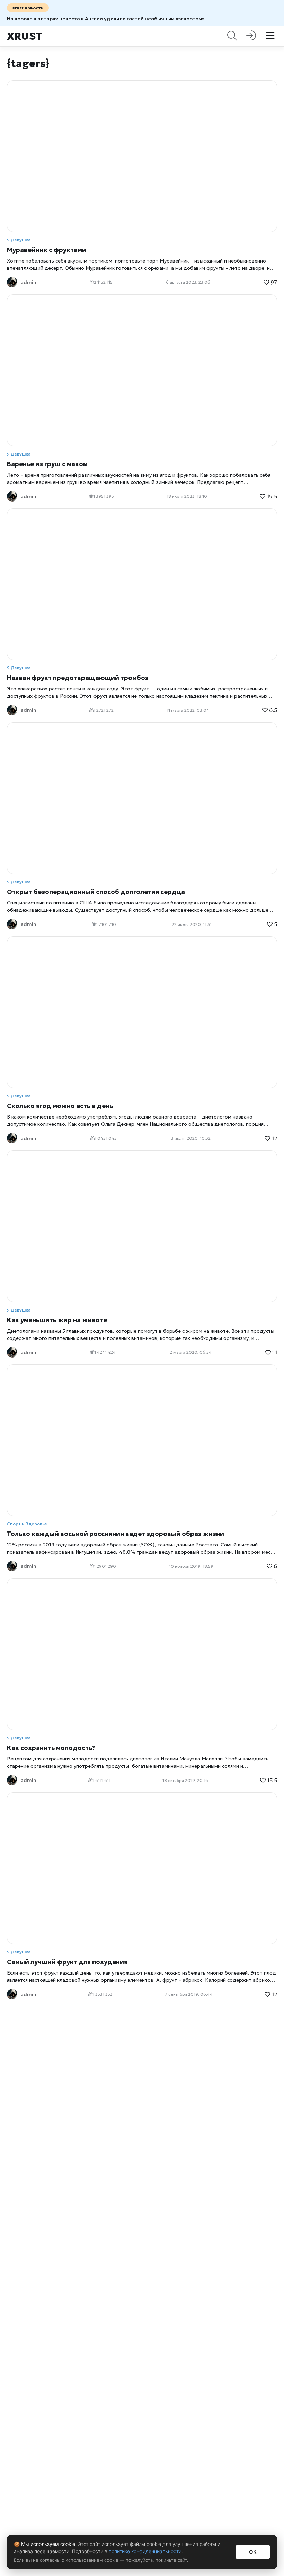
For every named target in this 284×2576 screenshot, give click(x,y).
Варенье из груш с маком (47, 464)
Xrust (25, 36)
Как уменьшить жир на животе (57, 1320)
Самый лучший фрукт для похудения (67, 1962)
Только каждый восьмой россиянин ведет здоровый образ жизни (116, 1534)
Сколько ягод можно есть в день (60, 1106)
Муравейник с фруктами (47, 250)
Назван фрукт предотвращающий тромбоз (78, 678)
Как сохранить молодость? (51, 1748)
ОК (253, 2552)
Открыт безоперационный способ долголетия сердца (96, 892)
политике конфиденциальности (145, 2551)
